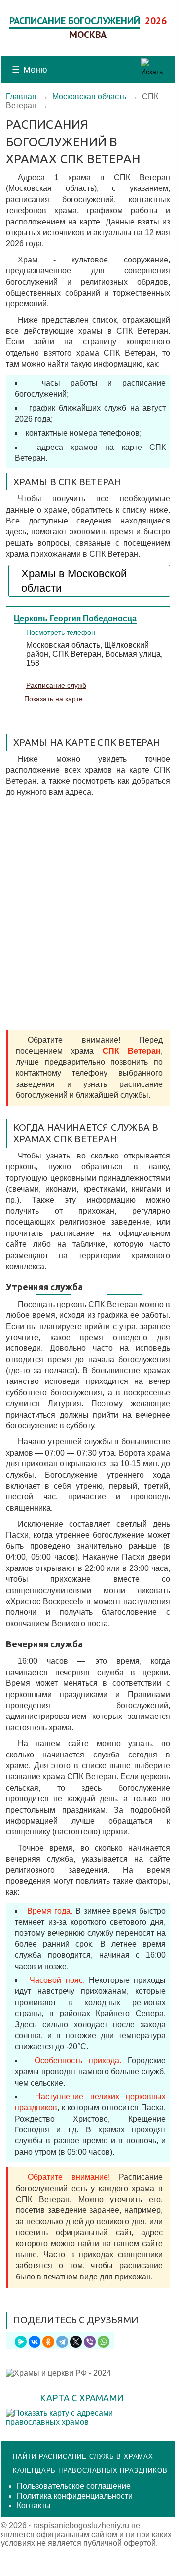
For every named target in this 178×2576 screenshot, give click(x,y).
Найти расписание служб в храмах (83, 2456)
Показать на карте (53, 699)
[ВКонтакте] (35, 2342)
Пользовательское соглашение (74, 2486)
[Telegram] (62, 2342)
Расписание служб (56, 685)
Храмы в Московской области (74, 581)
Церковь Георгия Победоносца (75, 618)
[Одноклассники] (48, 2342)
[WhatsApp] (104, 2342)
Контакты (34, 2506)
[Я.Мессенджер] (21, 2342)
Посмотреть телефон (61, 632)
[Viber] (90, 2342)
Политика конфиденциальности (75, 2496)
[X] (76, 2342)
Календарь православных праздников (90, 2471)
